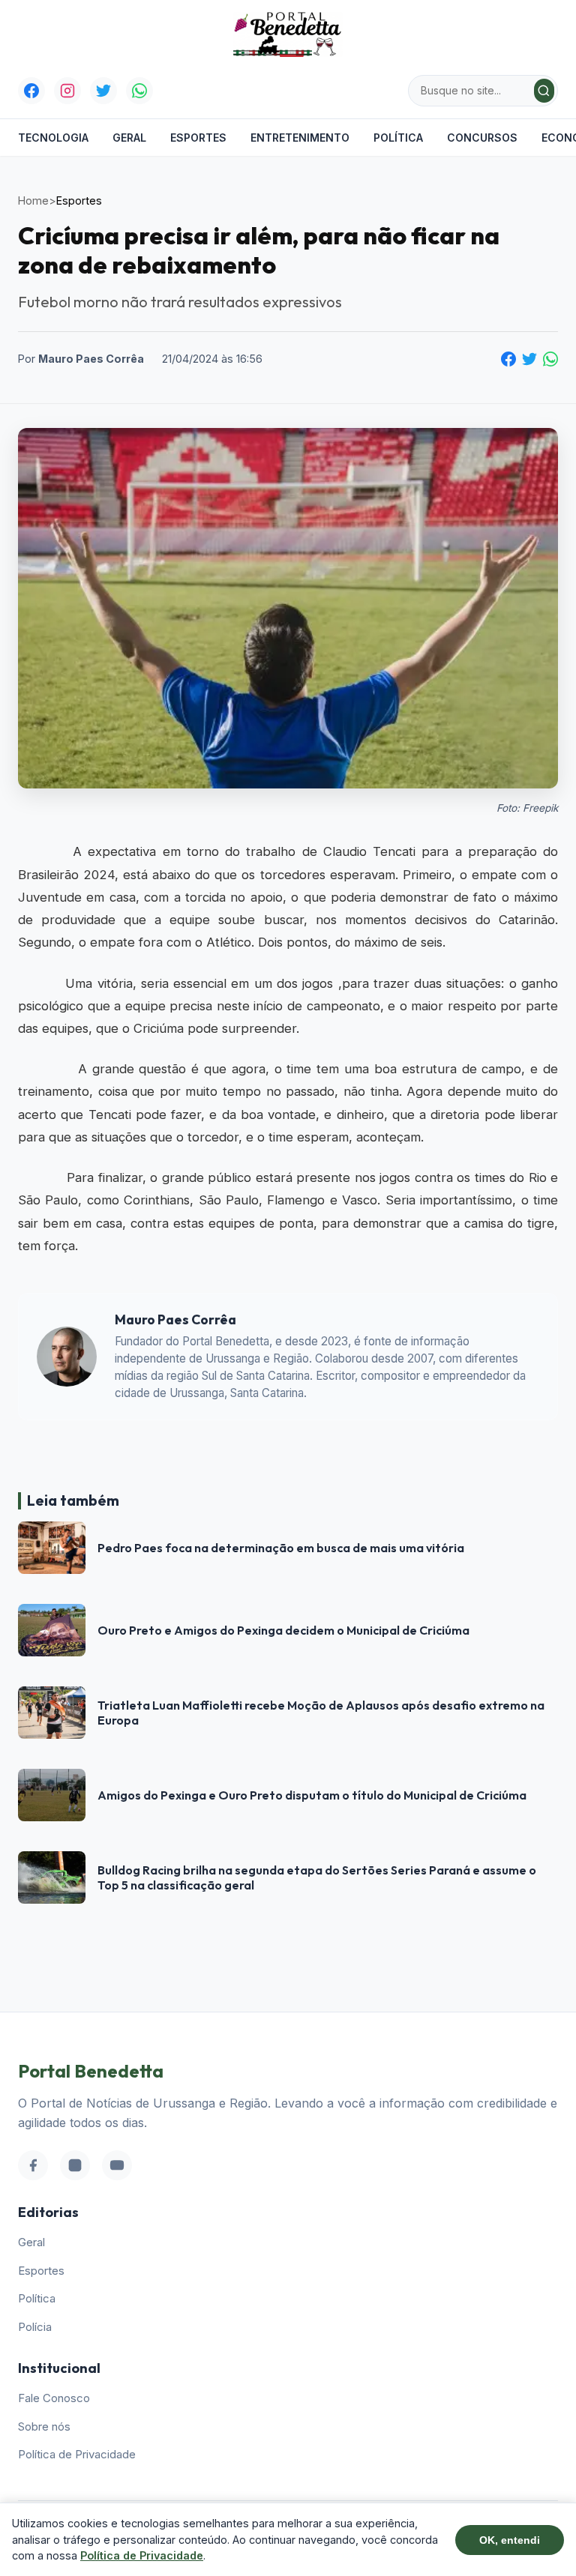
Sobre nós (44, 2426)
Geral (129, 138)
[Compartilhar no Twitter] (529, 359)
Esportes (198, 138)
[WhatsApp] (139, 91)
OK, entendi (510, 2540)
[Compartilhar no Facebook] (508, 359)
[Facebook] (31, 91)
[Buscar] (544, 91)
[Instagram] (67, 91)
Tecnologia (53, 138)
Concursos (482, 138)
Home (33, 200)
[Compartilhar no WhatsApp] (550, 359)
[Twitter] (103, 91)
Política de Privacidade (77, 2454)
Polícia (35, 2327)
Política (398, 138)
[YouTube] (117, 2165)
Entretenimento (300, 138)
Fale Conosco (54, 2398)
